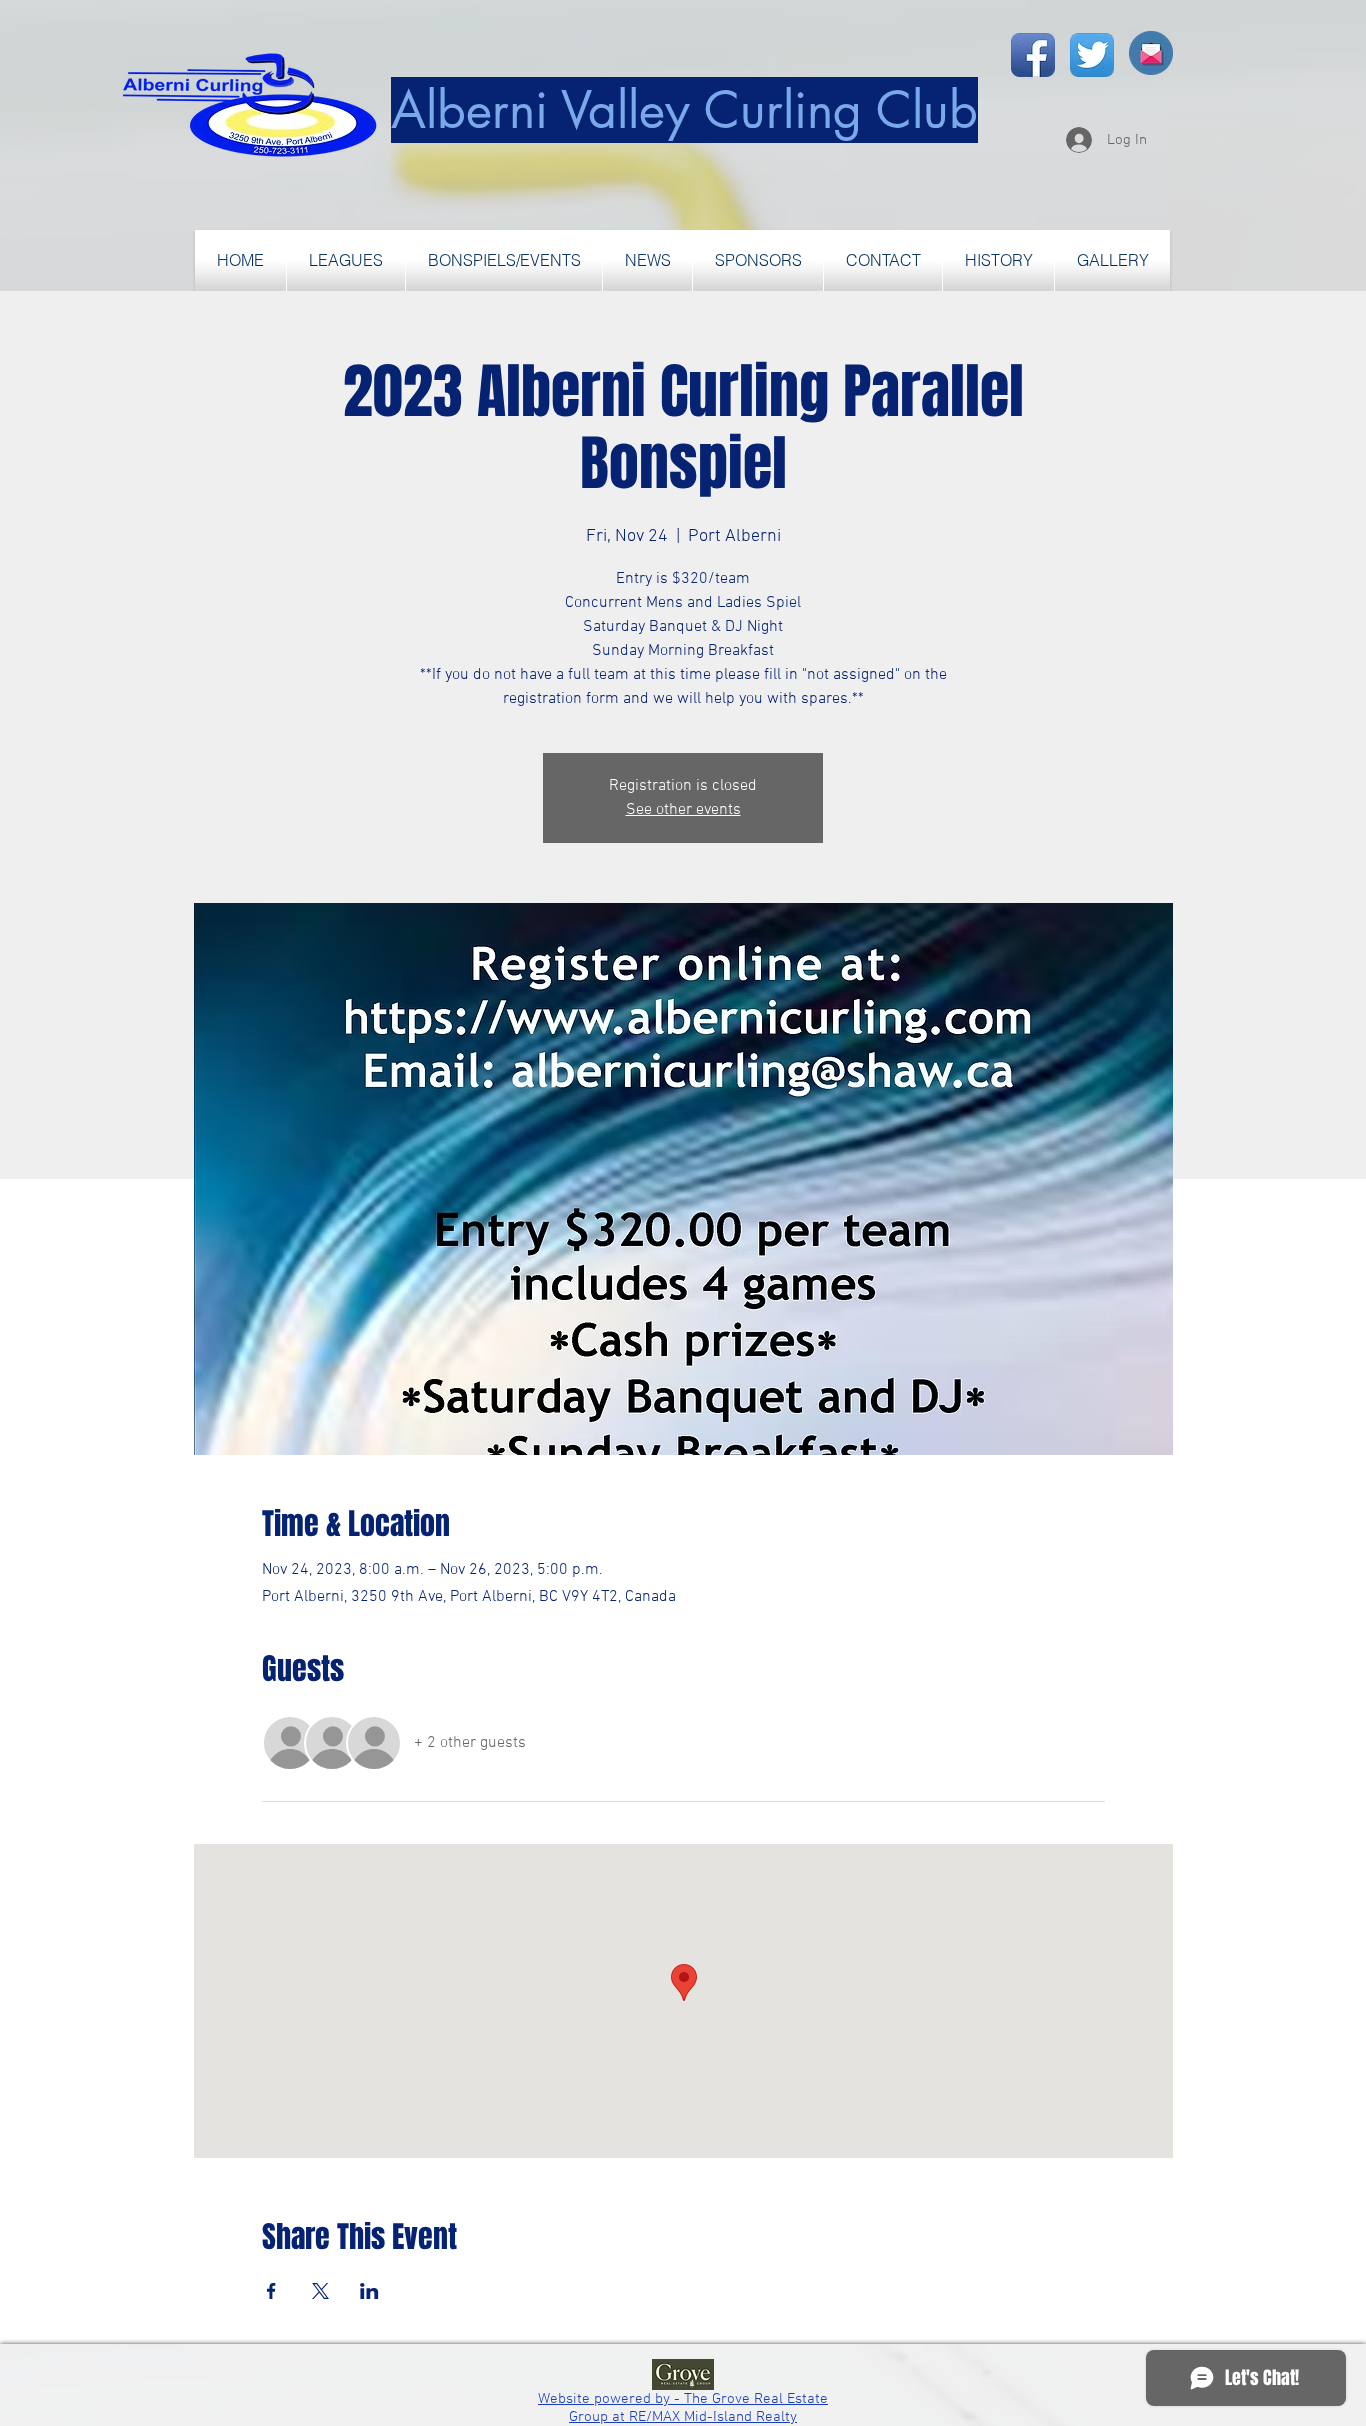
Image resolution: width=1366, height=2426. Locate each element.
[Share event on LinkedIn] (369, 2291)
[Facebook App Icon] (1033, 55)
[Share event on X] (320, 2291)
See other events (683, 810)
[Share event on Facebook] (271, 2291)
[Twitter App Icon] (1092, 55)
